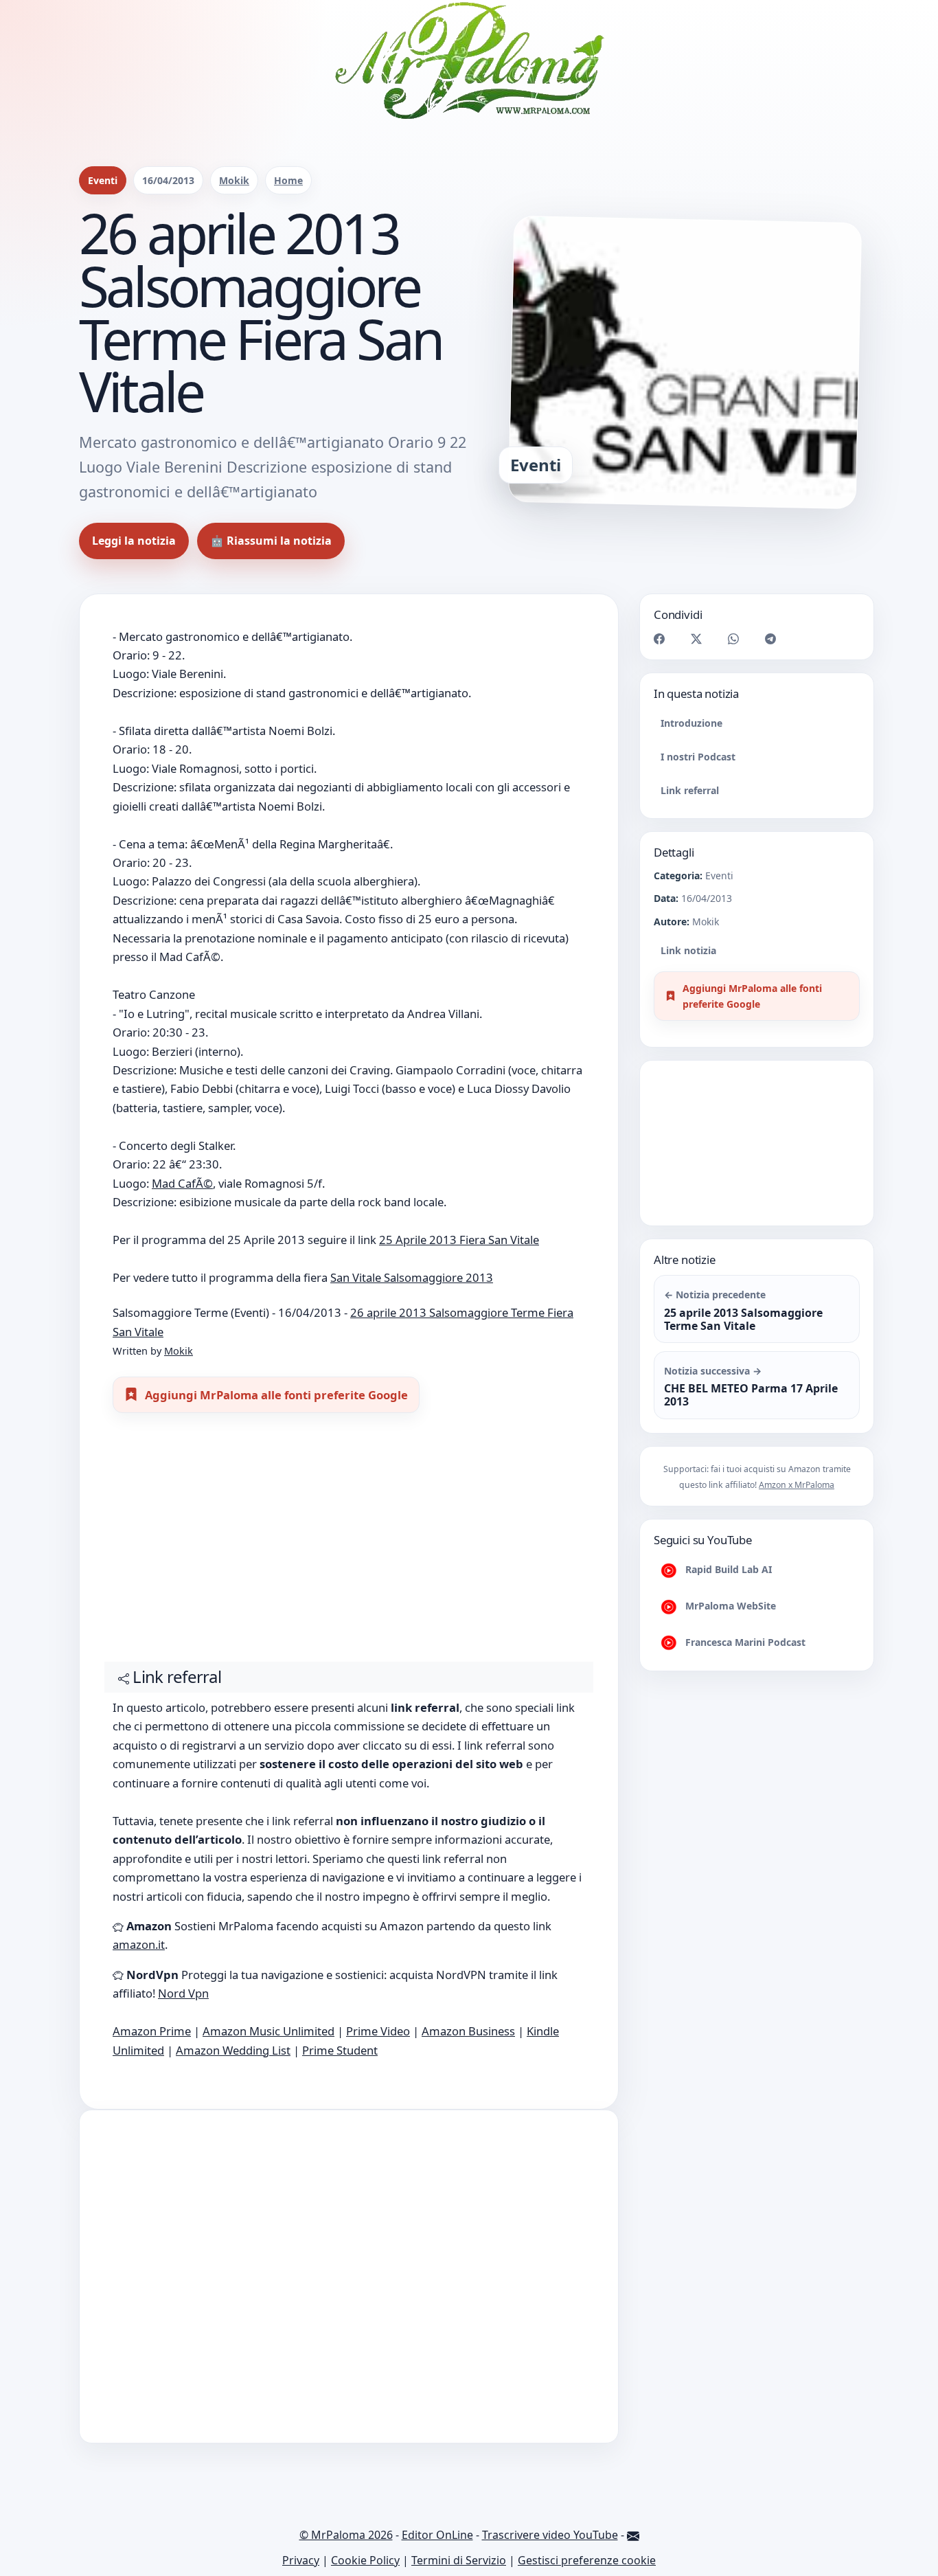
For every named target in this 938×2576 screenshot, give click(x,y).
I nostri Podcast (698, 757)
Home (288, 180)
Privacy (301, 2560)
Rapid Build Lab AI (727, 1569)
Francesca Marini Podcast (744, 1642)
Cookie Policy (365, 2560)
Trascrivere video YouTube (550, 2535)
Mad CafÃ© (182, 1183)
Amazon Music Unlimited (268, 2031)
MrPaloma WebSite (729, 1606)
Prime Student (340, 2050)
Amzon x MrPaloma (797, 1485)
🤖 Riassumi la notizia (271, 541)
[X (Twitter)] (696, 638)
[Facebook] (659, 638)
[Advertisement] (349, 1544)
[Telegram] (770, 638)
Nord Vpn (183, 1993)
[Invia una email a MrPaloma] (633, 2535)
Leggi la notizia (134, 541)
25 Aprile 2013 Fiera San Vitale (459, 1240)
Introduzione (691, 723)
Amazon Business (468, 2031)
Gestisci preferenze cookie (587, 2560)
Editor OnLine (437, 2535)
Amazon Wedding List (233, 2050)
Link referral (690, 790)
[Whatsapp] (733, 638)
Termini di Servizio (459, 2560)
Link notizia (688, 950)
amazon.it (139, 1944)
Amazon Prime (152, 2031)
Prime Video (378, 2031)
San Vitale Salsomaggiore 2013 (412, 1277)
